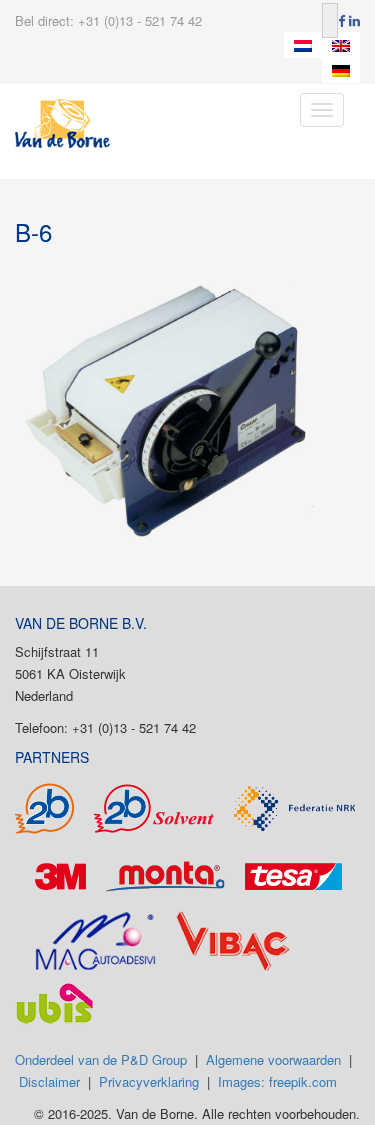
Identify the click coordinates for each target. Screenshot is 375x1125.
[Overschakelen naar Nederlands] (303, 45)
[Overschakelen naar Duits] (341, 71)
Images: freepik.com (277, 1081)
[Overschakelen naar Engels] (341, 45)
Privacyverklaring (149, 1081)
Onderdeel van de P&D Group (101, 1059)
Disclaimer (49, 1081)
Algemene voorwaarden (273, 1059)
